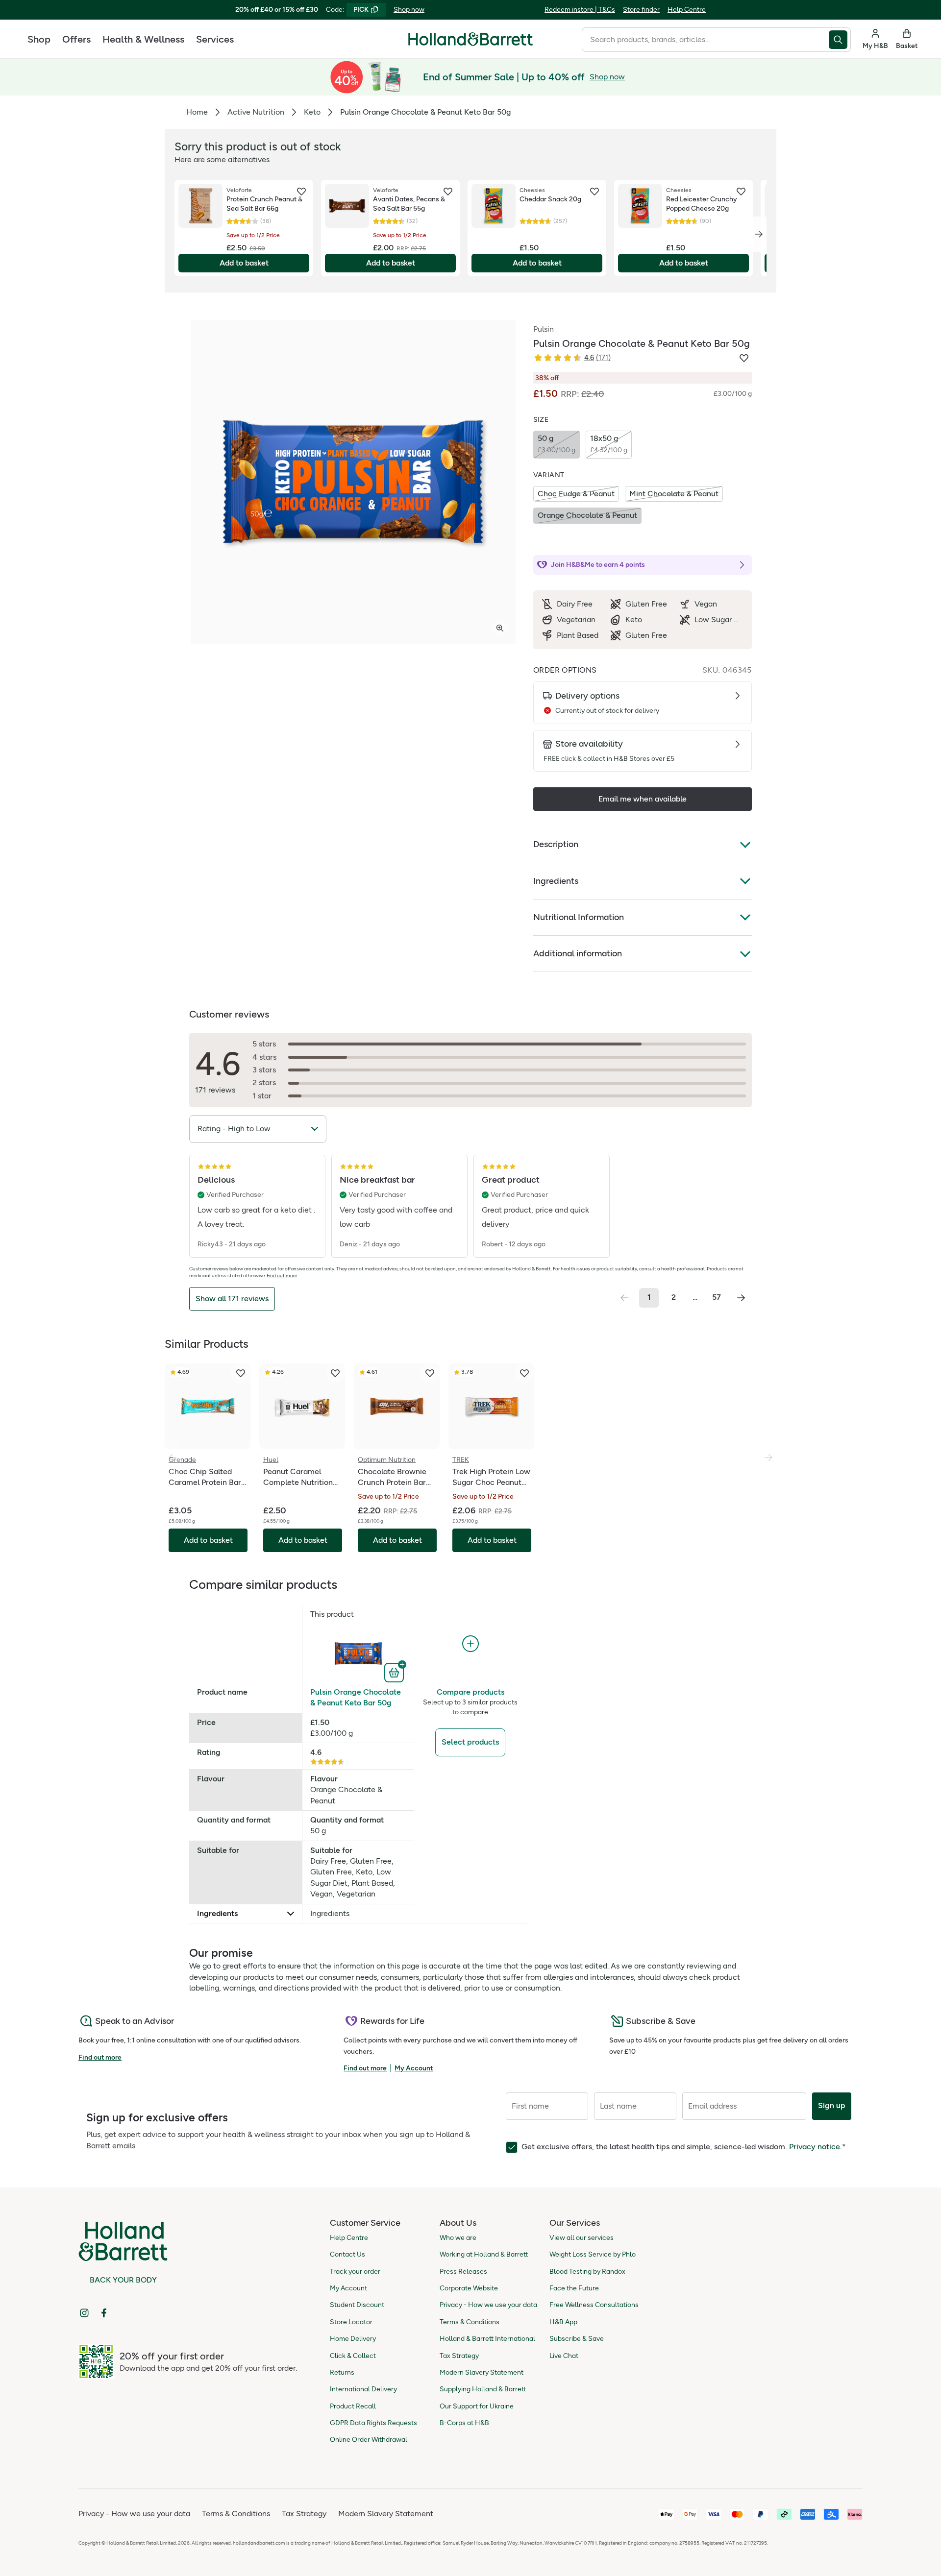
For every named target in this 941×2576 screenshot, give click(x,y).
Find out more (282, 1276)
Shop (39, 39)
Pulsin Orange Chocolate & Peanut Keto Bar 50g (356, 1697)
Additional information (578, 953)
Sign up (832, 2105)
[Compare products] (470, 1644)
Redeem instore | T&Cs (580, 10)
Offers (76, 39)
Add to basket (244, 263)
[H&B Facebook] (104, 2313)
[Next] (759, 234)
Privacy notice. (816, 2147)
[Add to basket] (395, 1672)
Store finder (641, 10)
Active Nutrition (256, 112)
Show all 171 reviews (232, 1299)
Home (197, 112)
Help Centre (687, 10)
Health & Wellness (143, 39)
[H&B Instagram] (84, 2313)
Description (556, 844)
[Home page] (470, 39)
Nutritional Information (579, 917)
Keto (312, 112)
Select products (470, 1742)
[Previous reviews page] (624, 1298)
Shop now (409, 10)
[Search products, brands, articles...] (840, 40)
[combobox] (705, 40)
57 (717, 1297)
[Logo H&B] (470, 43)
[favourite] (301, 192)
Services (215, 39)
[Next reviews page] (741, 1298)
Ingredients (556, 881)
